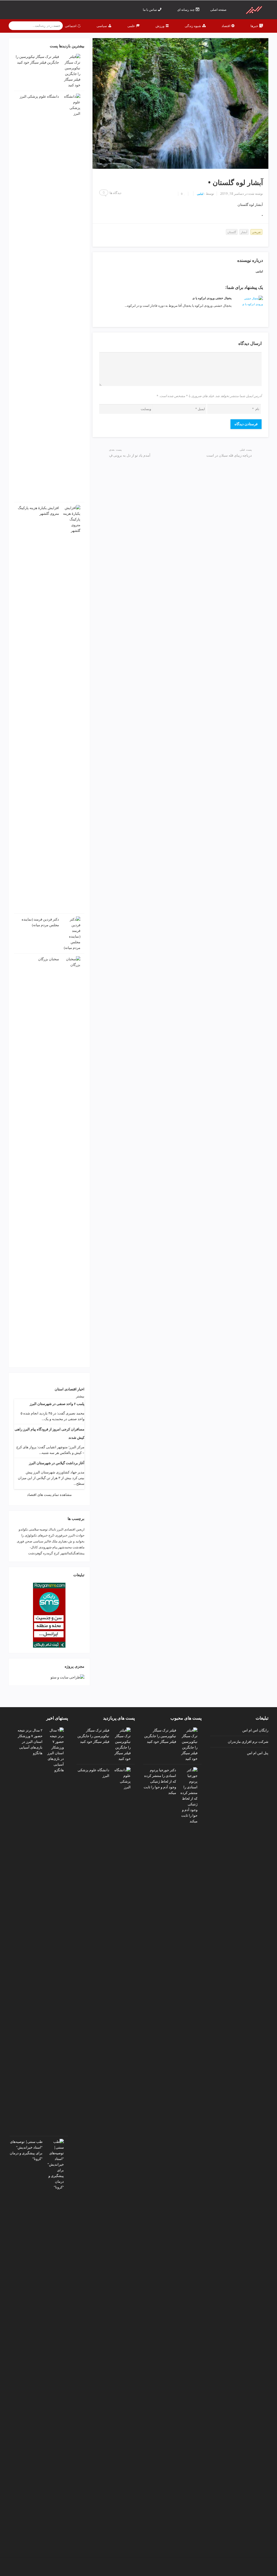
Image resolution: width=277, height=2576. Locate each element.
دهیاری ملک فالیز (56, 1541)
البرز (60, 1529)
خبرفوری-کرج (58, 1535)
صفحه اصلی (219, 10)
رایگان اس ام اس (255, 1730)
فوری (20, 1541)
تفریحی (256, 232)
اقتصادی (70, 1529)
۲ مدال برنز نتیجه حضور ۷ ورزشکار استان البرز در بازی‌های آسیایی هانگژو (30, 1741)
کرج (57, 1553)
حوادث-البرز (76, 1535)
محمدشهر (65, 1547)
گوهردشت (35, 1553)
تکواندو (23, 1529)
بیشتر (80, 1396)
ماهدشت (78, 1547)
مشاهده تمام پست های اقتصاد (49, 1495)
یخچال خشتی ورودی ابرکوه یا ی (212, 298)
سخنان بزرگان (49, 959)
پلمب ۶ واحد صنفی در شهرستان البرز (57, 1404)
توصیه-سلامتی (38, 1529)
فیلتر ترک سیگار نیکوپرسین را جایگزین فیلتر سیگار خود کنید (160, 1736)
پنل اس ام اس (258, 1753)
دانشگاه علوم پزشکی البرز (39, 96)
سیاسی (38, 1541)
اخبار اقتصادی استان (70, 1389)
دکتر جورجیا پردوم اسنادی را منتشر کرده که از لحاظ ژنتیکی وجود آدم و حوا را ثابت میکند (160, 1781)
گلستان (232, 232)
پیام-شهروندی (48, 1547)
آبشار (244, 232)
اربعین (80, 1529)
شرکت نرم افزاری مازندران (248, 1741)
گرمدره (48, 1553)
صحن (29, 1541)
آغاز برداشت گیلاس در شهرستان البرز (57, 1463)
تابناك (52, 1529)
